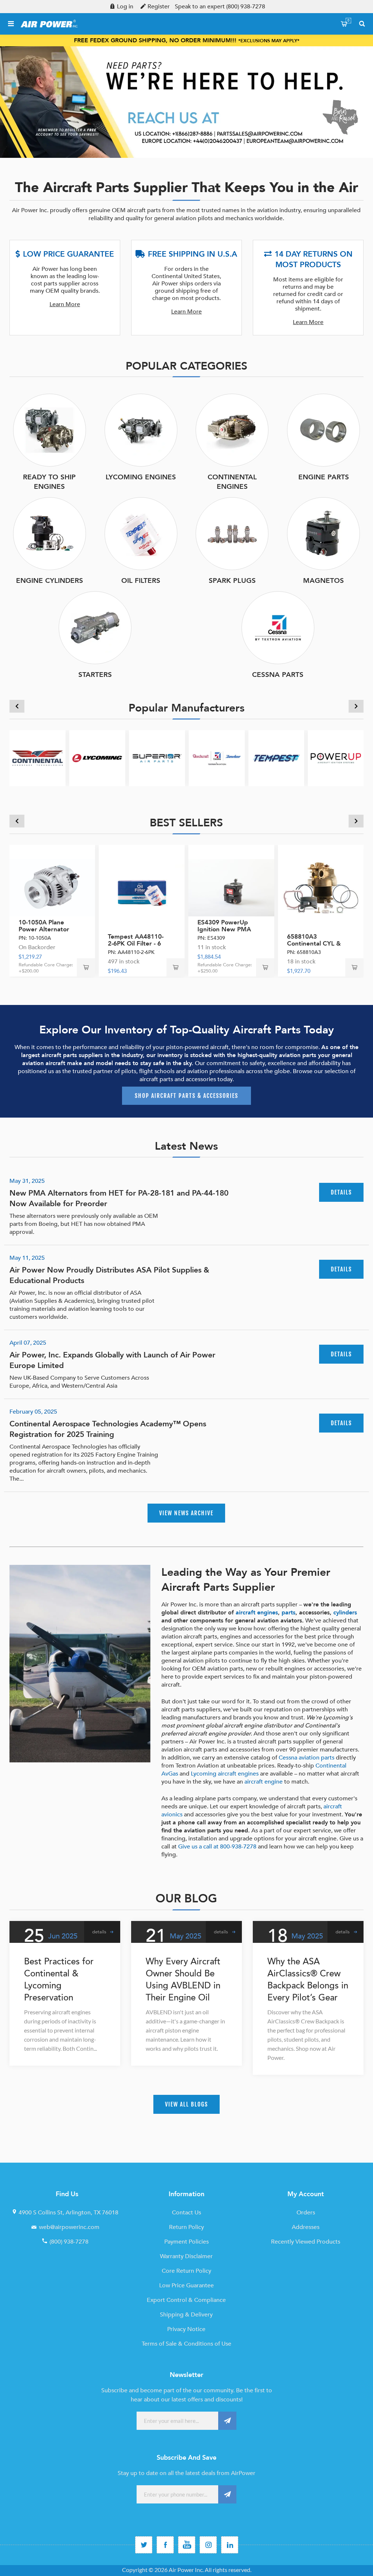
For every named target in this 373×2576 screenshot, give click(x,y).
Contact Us (186, 2213)
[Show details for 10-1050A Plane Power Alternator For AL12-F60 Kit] (52, 888)
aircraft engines (257, 1613)
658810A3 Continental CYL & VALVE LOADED (314, 944)
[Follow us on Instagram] (208, 2545)
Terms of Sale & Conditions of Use (186, 2344)
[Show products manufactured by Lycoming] (97, 758)
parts (288, 1613)
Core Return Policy (186, 2271)
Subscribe (227, 2421)
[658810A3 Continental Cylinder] (321, 888)
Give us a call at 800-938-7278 (217, 1847)
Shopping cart (348, 20)
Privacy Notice (186, 2329)
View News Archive (186, 1513)
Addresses (306, 2227)
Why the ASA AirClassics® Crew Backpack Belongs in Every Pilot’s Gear (308, 1980)
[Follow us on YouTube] (187, 2545)
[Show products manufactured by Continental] (38, 758)
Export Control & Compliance (186, 2300)
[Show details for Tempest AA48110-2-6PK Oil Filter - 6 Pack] (142, 888)
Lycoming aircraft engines (225, 1774)
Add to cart (86, 967)
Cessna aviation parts (307, 1758)
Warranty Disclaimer (186, 2256)
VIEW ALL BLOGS (186, 2104)
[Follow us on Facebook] (165, 2545)
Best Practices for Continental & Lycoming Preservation (59, 1980)
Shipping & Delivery (186, 2315)
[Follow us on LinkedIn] (230, 2545)
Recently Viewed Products (306, 2242)
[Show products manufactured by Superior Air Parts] (157, 758)
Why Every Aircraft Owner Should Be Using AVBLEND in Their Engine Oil (183, 1980)
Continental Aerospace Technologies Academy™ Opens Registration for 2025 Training (108, 1429)
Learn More (65, 304)
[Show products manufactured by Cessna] (217, 758)
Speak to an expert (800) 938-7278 (220, 7)
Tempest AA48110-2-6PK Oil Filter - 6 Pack (136, 944)
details (341, 1192)
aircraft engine (264, 1782)
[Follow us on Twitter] (144, 2545)
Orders (306, 2213)
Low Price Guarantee (186, 2285)
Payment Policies (186, 2242)
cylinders (345, 1613)
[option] (186, 102)
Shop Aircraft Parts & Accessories (186, 1096)
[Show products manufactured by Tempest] (276, 758)
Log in (125, 7)
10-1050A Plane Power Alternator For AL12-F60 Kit (44, 929)
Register (159, 7)
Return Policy (186, 2227)
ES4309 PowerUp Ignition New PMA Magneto (224, 929)
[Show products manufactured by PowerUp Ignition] (336, 758)
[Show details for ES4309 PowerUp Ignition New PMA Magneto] (231, 888)
